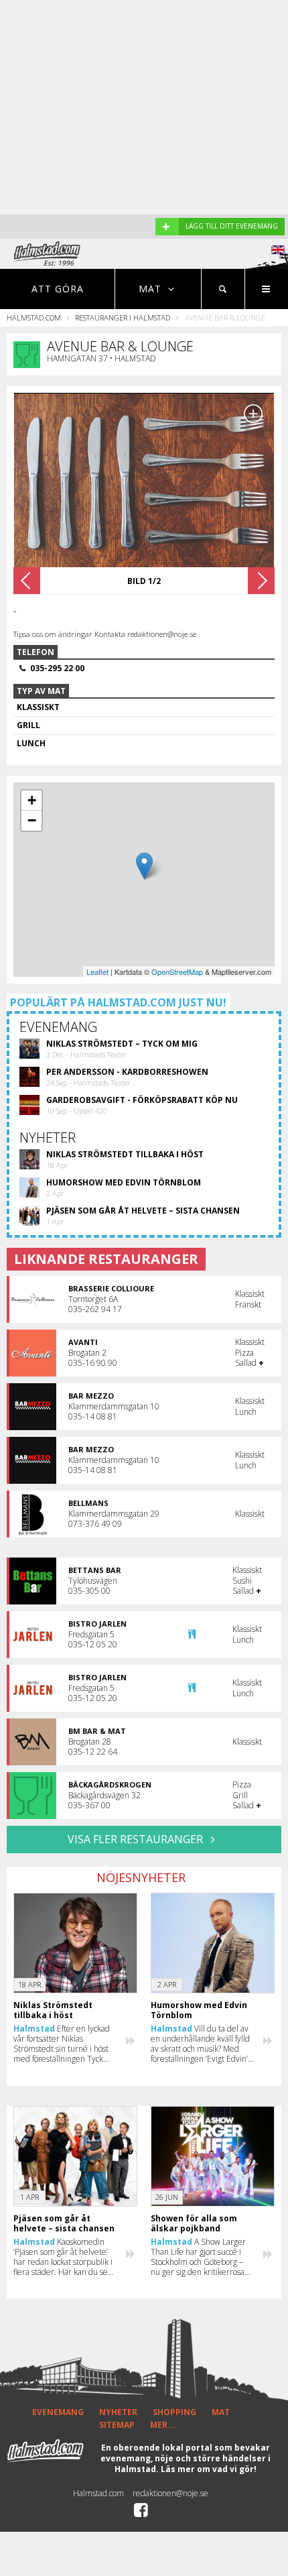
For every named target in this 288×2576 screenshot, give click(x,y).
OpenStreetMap (177, 972)
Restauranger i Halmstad (123, 317)
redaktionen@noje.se (170, 2493)
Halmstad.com (34, 317)
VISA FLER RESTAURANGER (137, 1839)
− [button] (32, 820)
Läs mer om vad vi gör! (209, 2469)
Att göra (58, 289)
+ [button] (32, 800)
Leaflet (97, 972)
